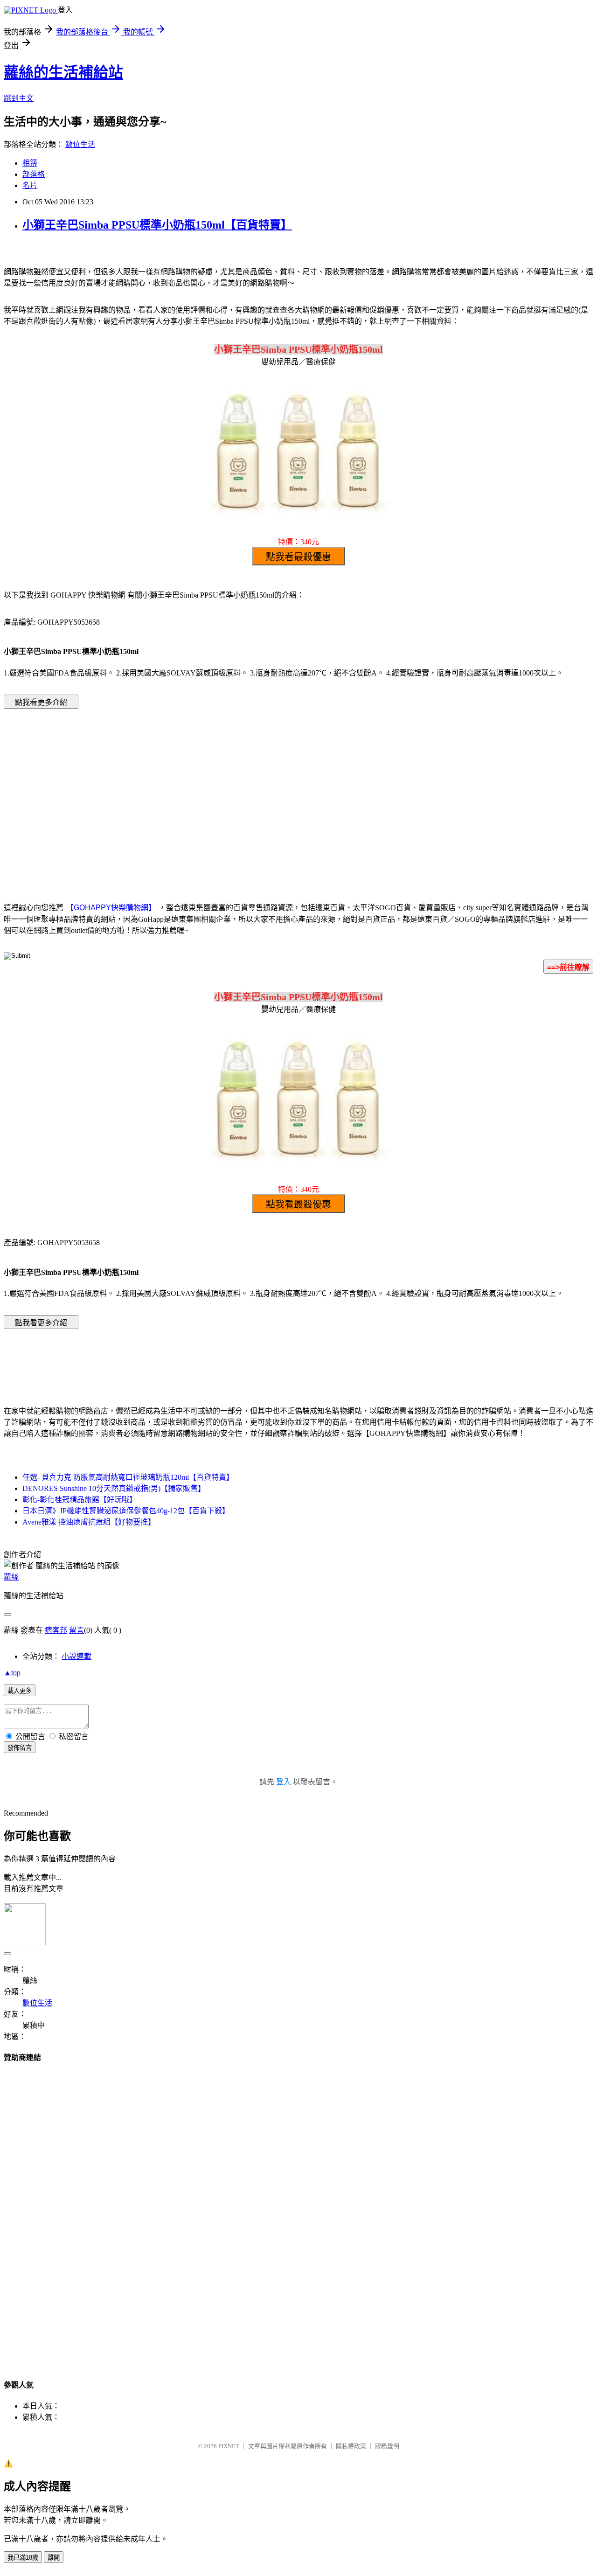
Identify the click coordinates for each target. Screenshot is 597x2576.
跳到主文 (19, 98)
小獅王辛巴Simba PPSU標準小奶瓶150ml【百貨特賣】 (157, 225)
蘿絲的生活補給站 (63, 72)
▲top (12, 1673)
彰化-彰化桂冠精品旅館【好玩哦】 (80, 1500)
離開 (54, 2558)
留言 (76, 1630)
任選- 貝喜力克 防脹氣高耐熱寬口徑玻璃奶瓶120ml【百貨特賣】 (128, 1477)
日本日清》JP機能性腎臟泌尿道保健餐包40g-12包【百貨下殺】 (126, 1511)
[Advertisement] (219, 791)
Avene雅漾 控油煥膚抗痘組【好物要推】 (89, 1522)
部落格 (34, 174)
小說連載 (76, 1656)
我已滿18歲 (23, 2558)
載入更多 (20, 1691)
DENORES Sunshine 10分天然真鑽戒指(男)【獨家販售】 (114, 1488)
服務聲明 (387, 2446)
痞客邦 (56, 1630)
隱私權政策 (351, 2446)
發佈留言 (20, 1748)
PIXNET (229, 2446)
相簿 (30, 163)
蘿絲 (11, 1577)
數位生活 (80, 144)
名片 (30, 185)
